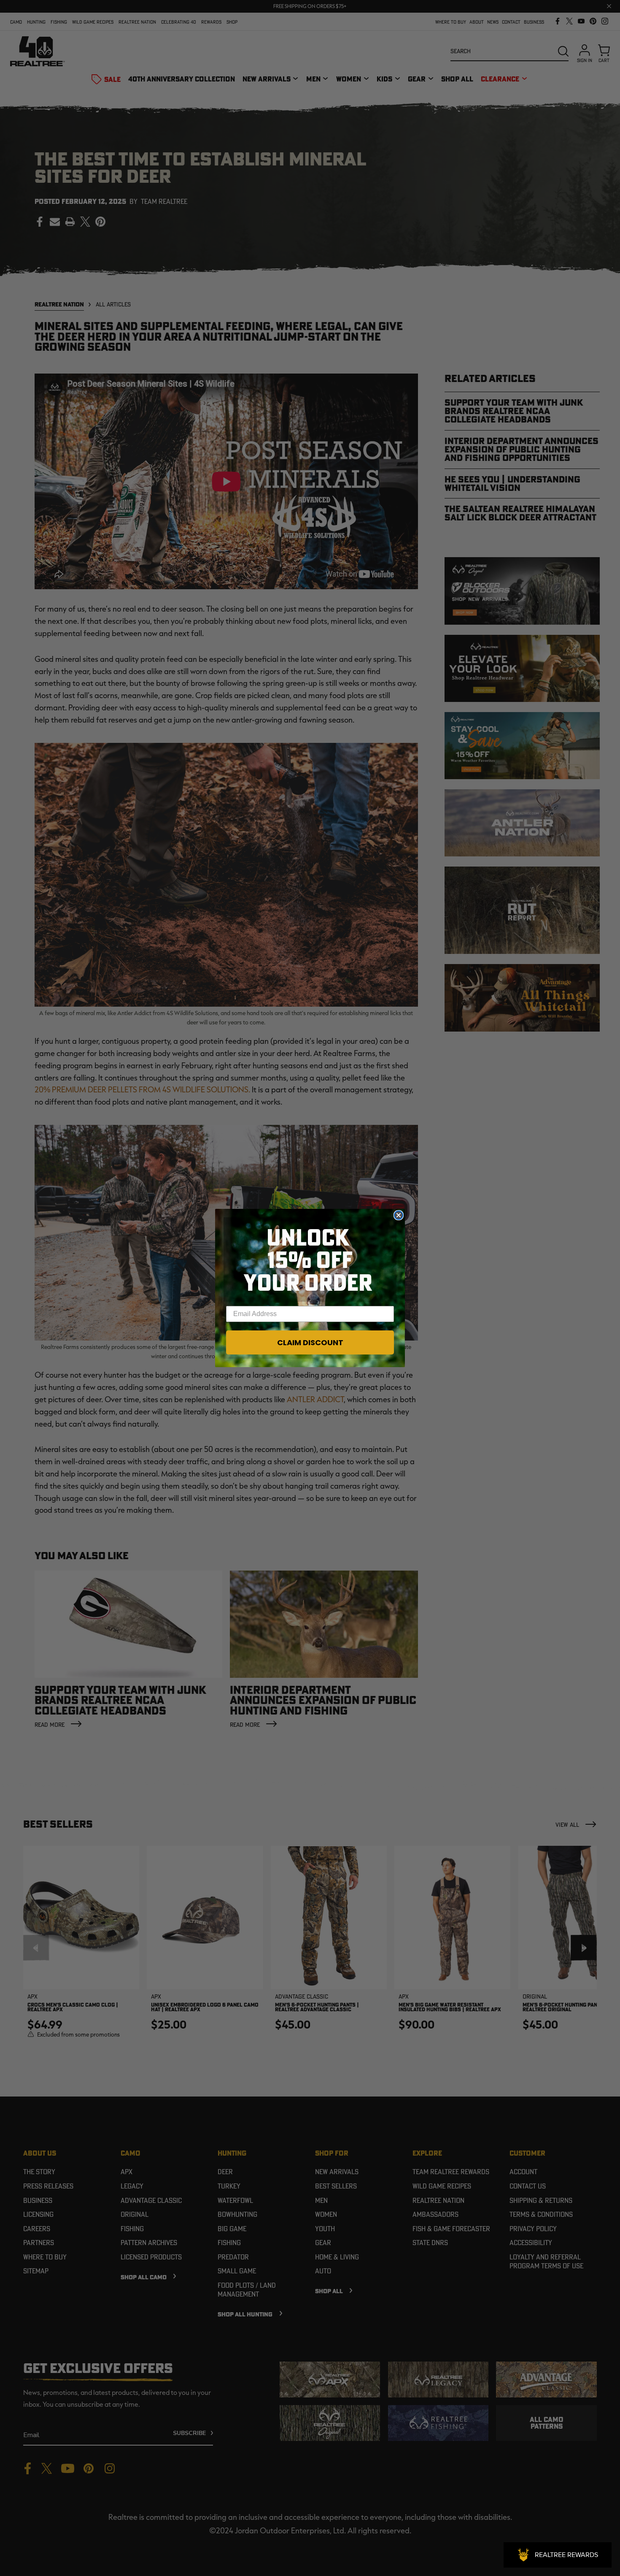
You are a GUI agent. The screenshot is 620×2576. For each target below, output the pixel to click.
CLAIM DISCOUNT (310, 1342)
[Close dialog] (399, 1215)
